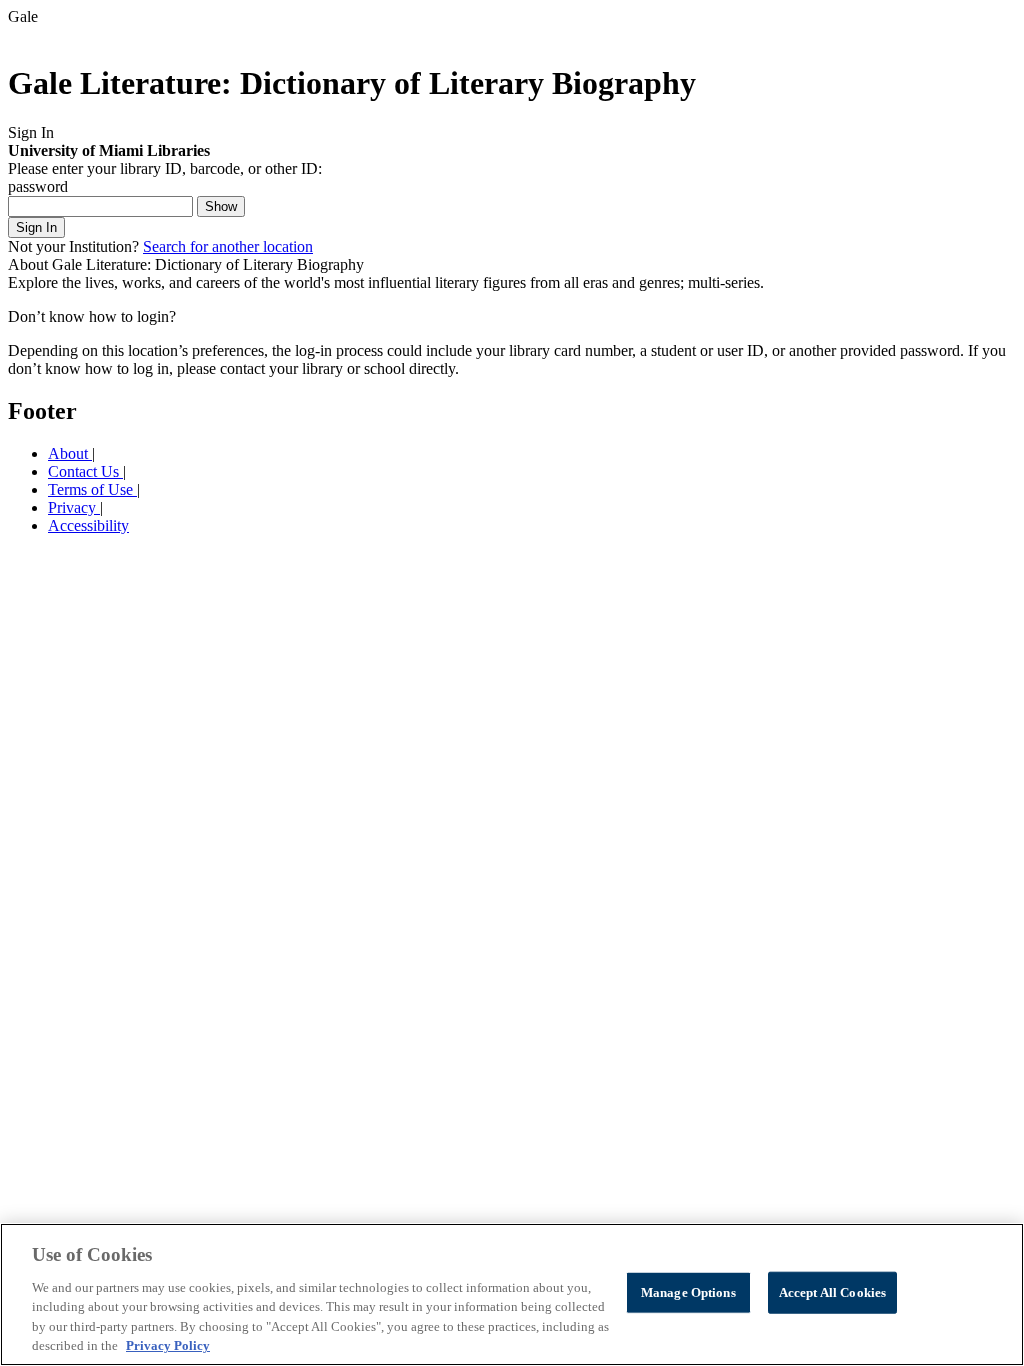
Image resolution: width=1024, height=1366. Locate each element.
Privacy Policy (168, 1345)
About (70, 453)
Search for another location (228, 246)
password (38, 186)
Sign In (36, 227)
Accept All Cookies (832, 1292)
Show (221, 206)
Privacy (74, 507)
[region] (512, 1294)
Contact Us (85, 471)
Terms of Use (92, 489)
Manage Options (688, 1292)
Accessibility (88, 525)
